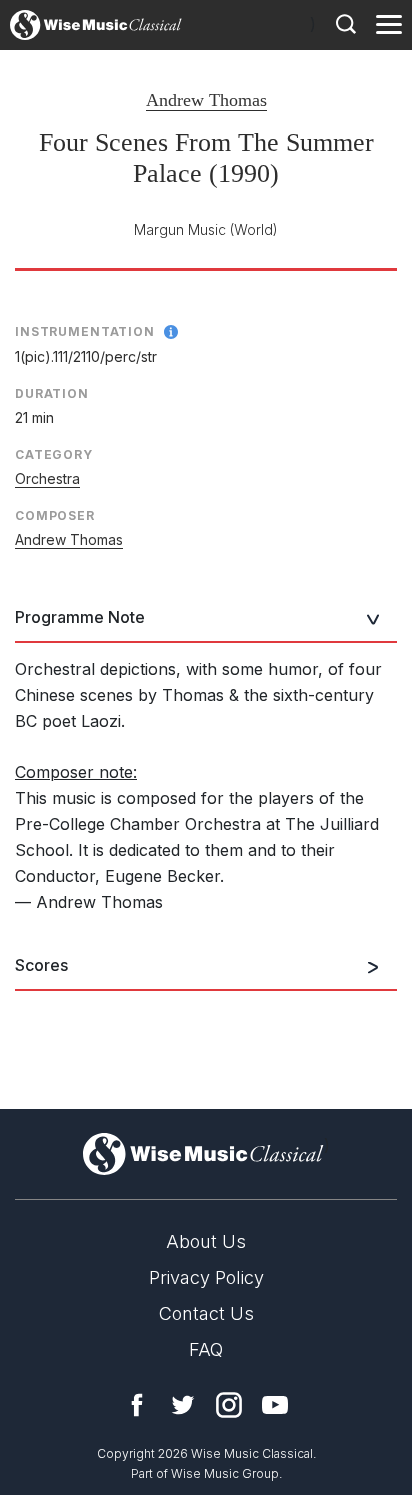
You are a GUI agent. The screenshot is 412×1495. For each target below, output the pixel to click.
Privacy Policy (206, 1277)
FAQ (206, 1349)
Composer (55, 515)
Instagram (229, 1405)
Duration (52, 393)
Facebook (137, 1405)
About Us (206, 1241)
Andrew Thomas (206, 100)
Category (54, 454)
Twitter (183, 1405)
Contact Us (206, 1313)
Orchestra (47, 478)
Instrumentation (85, 331)
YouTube (275, 1405)
